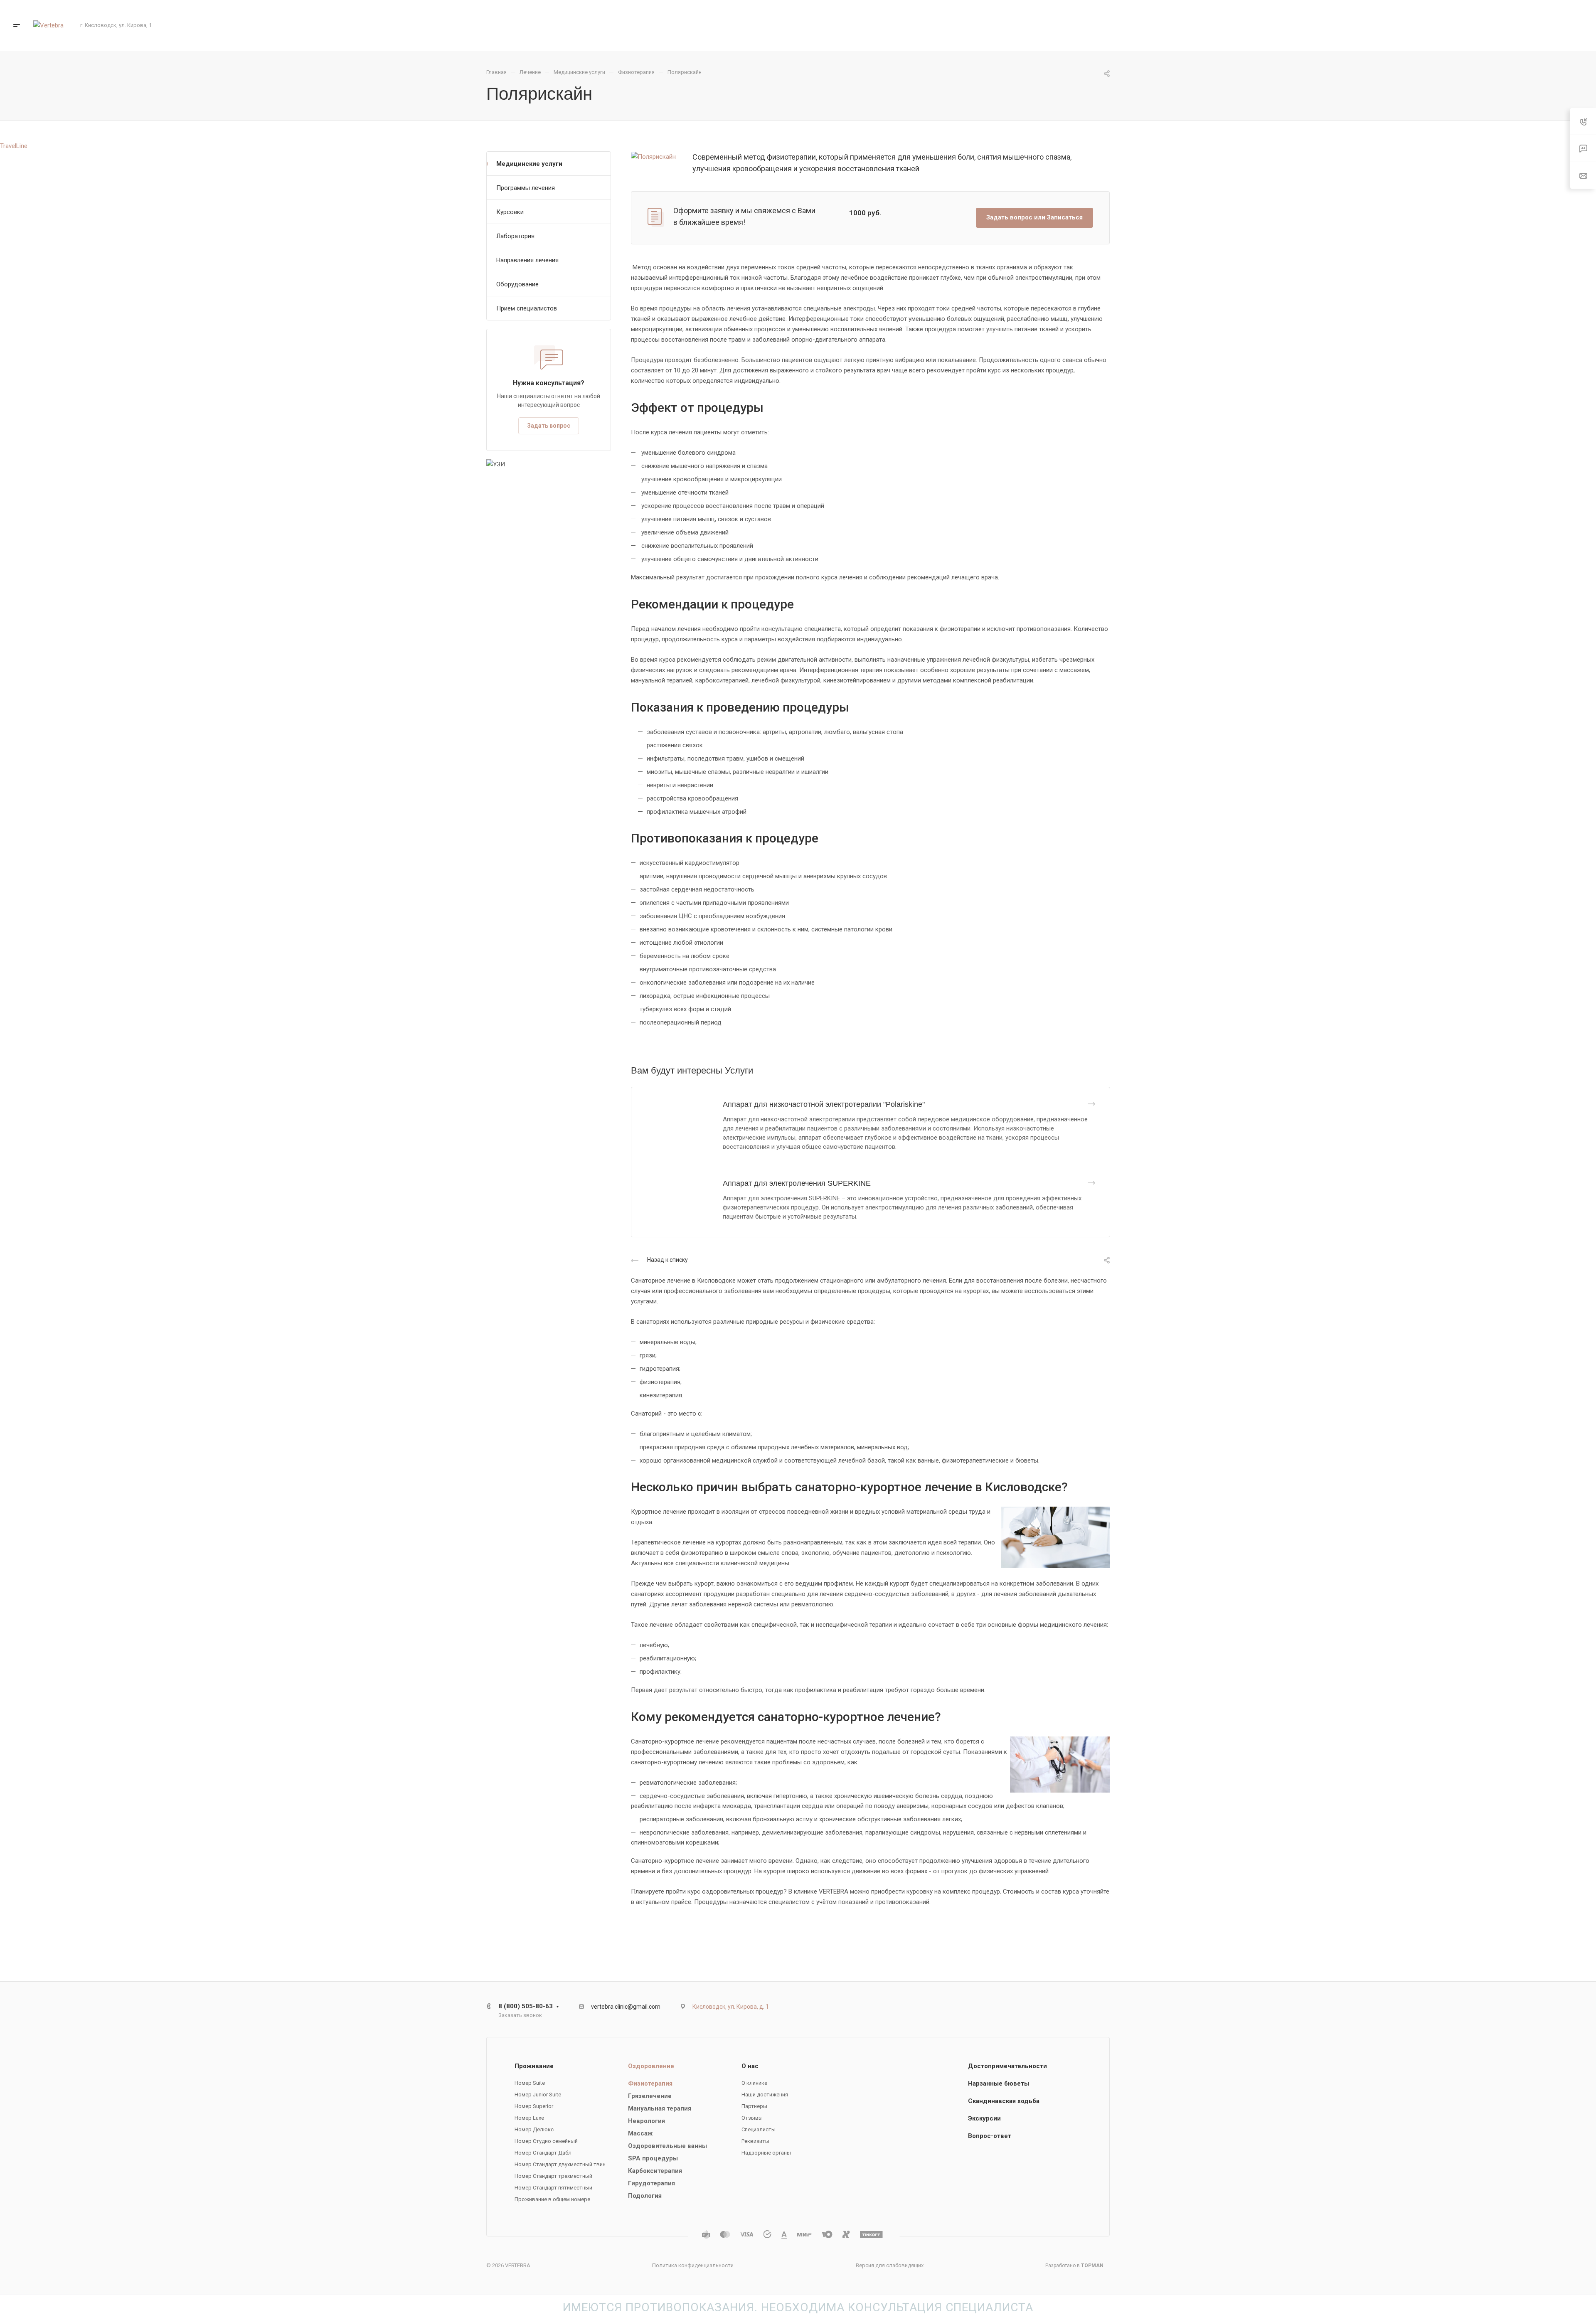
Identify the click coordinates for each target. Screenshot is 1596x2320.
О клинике (754, 2083)
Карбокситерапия (655, 2171)
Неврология (647, 2121)
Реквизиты (755, 2141)
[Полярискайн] (653, 156)
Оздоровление (651, 2066)
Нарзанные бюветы (999, 2084)
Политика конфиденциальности (693, 2265)
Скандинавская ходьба (1004, 2101)
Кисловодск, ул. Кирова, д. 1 (731, 2007)
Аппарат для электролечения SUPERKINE (797, 1183)
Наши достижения (765, 2095)
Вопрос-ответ (990, 2136)
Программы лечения (526, 188)
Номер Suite (530, 2083)
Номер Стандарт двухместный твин (560, 2164)
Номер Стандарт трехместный (553, 2176)
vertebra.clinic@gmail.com (626, 2007)
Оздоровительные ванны (667, 2146)
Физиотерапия (650, 2084)
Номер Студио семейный (546, 2141)
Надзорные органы (766, 2153)
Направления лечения (527, 260)
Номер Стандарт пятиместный (553, 2188)
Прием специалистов (527, 308)
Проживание (534, 2066)
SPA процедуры (653, 2158)
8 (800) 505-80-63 (1498, 11)
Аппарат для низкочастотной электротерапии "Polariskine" (824, 1104)
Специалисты (759, 2129)
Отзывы (752, 2118)
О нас (750, 2066)
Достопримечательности (1007, 2066)
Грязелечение (650, 2096)
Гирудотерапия (651, 2183)
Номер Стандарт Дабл (543, 2153)
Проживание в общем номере (552, 2199)
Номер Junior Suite (538, 2095)
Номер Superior (534, 2106)
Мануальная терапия (660, 2108)
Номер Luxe (529, 2118)
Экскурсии (984, 2118)
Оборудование (517, 284)
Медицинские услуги (529, 164)
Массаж (640, 2133)
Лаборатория (515, 236)
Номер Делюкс (534, 2129)
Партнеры (754, 2106)
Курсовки (510, 212)
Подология (645, 2196)
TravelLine (14, 146)
